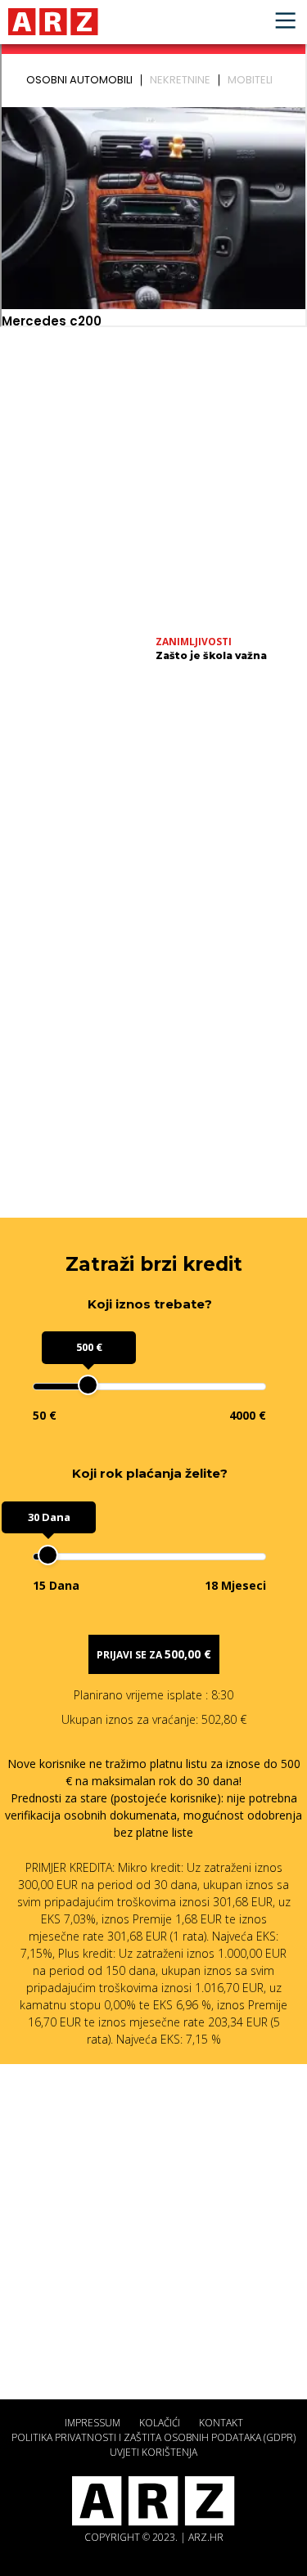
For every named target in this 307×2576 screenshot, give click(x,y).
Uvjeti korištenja (153, 2452)
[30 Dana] (48, 1555)
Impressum (93, 2423)
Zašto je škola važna (211, 655)
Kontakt (221, 2423)
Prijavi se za (154, 1654)
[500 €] (88, 1385)
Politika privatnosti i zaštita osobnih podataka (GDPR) (153, 2437)
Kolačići (160, 2423)
